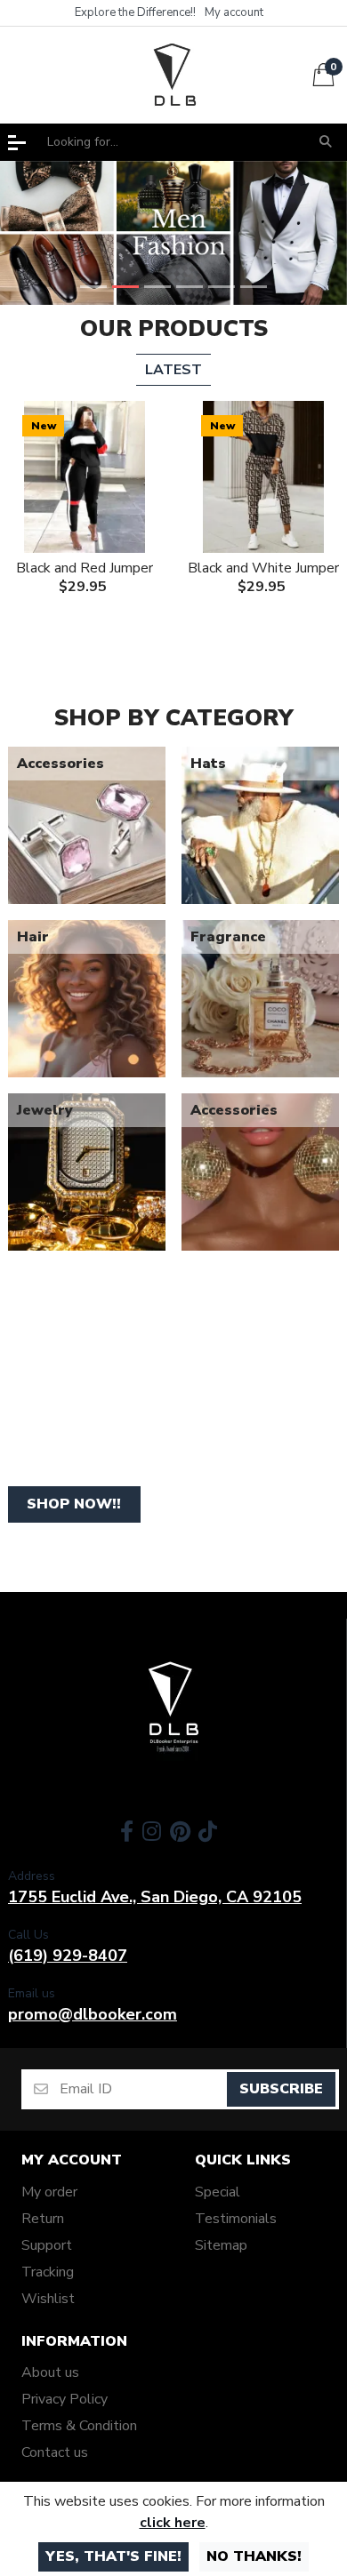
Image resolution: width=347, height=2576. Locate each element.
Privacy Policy (65, 2399)
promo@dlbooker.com (93, 2014)
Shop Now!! (74, 1504)
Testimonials (236, 2219)
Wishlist (48, 2299)
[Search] (325, 142)
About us (50, 2372)
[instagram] (152, 1831)
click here (173, 2523)
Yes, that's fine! (113, 2556)
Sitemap (221, 2245)
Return (43, 2219)
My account (72, 2160)
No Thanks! (254, 2556)
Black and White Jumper (263, 568)
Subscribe (281, 2089)
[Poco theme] (173, 1708)
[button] (17, 143)
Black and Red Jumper (85, 568)
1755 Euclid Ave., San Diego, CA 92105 (155, 1897)
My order (49, 2192)
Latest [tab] (173, 370)
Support (47, 2245)
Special (218, 2192)
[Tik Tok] (210, 1831)
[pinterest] (180, 1831)
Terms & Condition (79, 2426)
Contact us (55, 2452)
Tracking (48, 2272)
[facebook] (125, 1831)
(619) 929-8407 (68, 1956)
